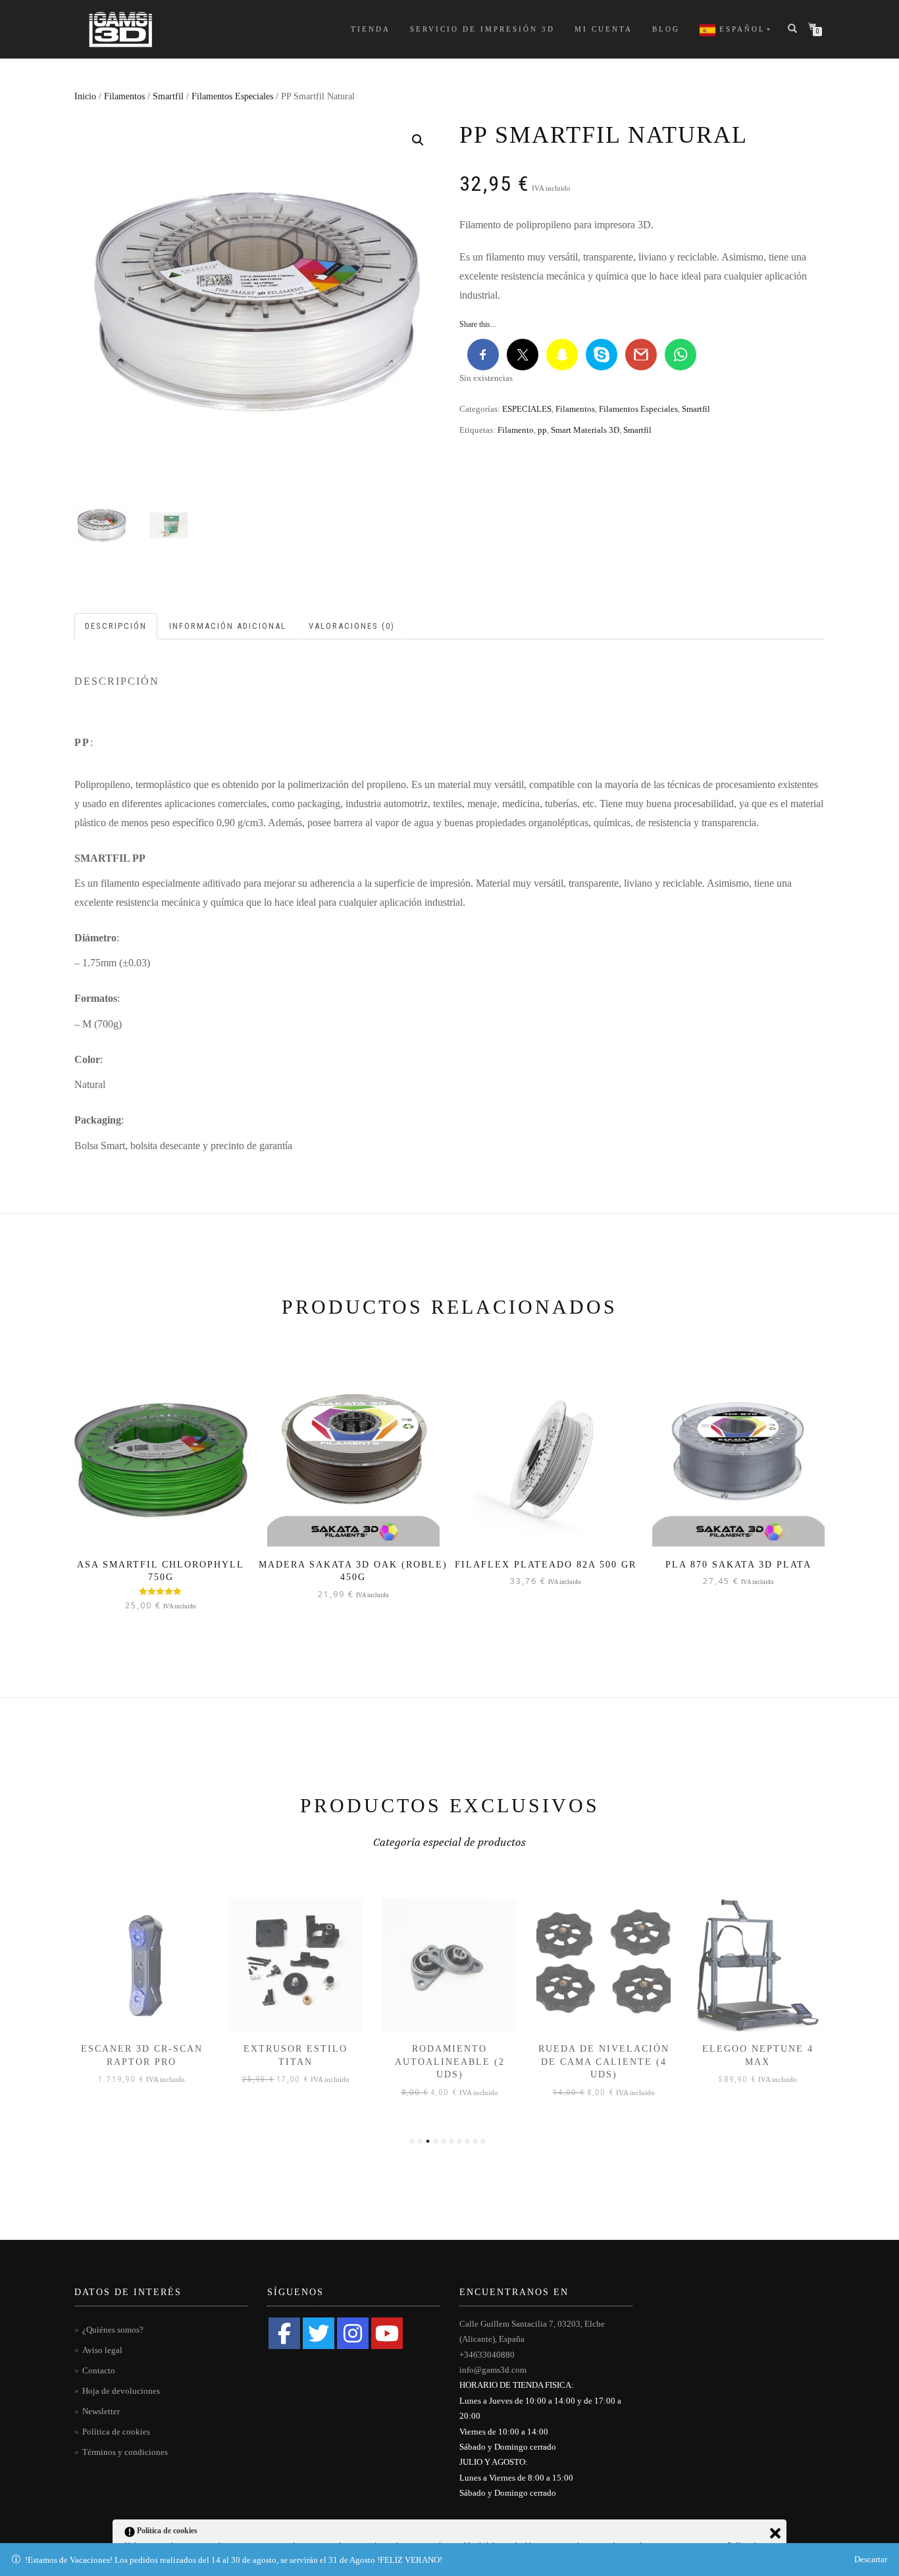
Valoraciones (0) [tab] (352, 626)
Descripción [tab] (116, 626)
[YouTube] (387, 2333)
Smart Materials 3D (585, 430)
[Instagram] (353, 2333)
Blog (666, 29)
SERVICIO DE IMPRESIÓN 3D (482, 29)
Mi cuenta (604, 29)
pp (542, 430)
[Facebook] (284, 2333)
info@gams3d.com (493, 2370)
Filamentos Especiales (232, 96)
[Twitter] (319, 2333)
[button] (418, 140)
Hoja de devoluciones (121, 2391)
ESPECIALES (527, 409)
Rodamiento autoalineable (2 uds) (450, 2062)
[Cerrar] (775, 2533)
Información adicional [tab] (228, 626)
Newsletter (101, 2411)
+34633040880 (487, 2355)
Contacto (99, 2370)
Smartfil (168, 96)
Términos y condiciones (125, 2452)
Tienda (371, 29)
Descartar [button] (871, 2559)
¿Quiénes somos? (113, 2330)
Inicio (85, 96)
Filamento (516, 430)
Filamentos (124, 96)
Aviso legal (102, 2350)
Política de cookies (116, 2432)
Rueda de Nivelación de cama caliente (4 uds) (604, 2062)
